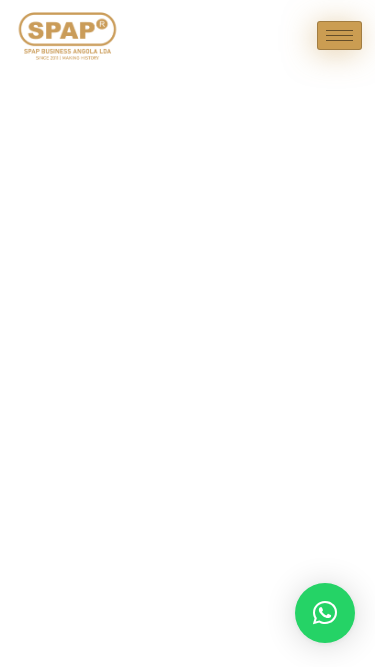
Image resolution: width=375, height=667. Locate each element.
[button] (325, 613)
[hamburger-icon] (339, 35)
